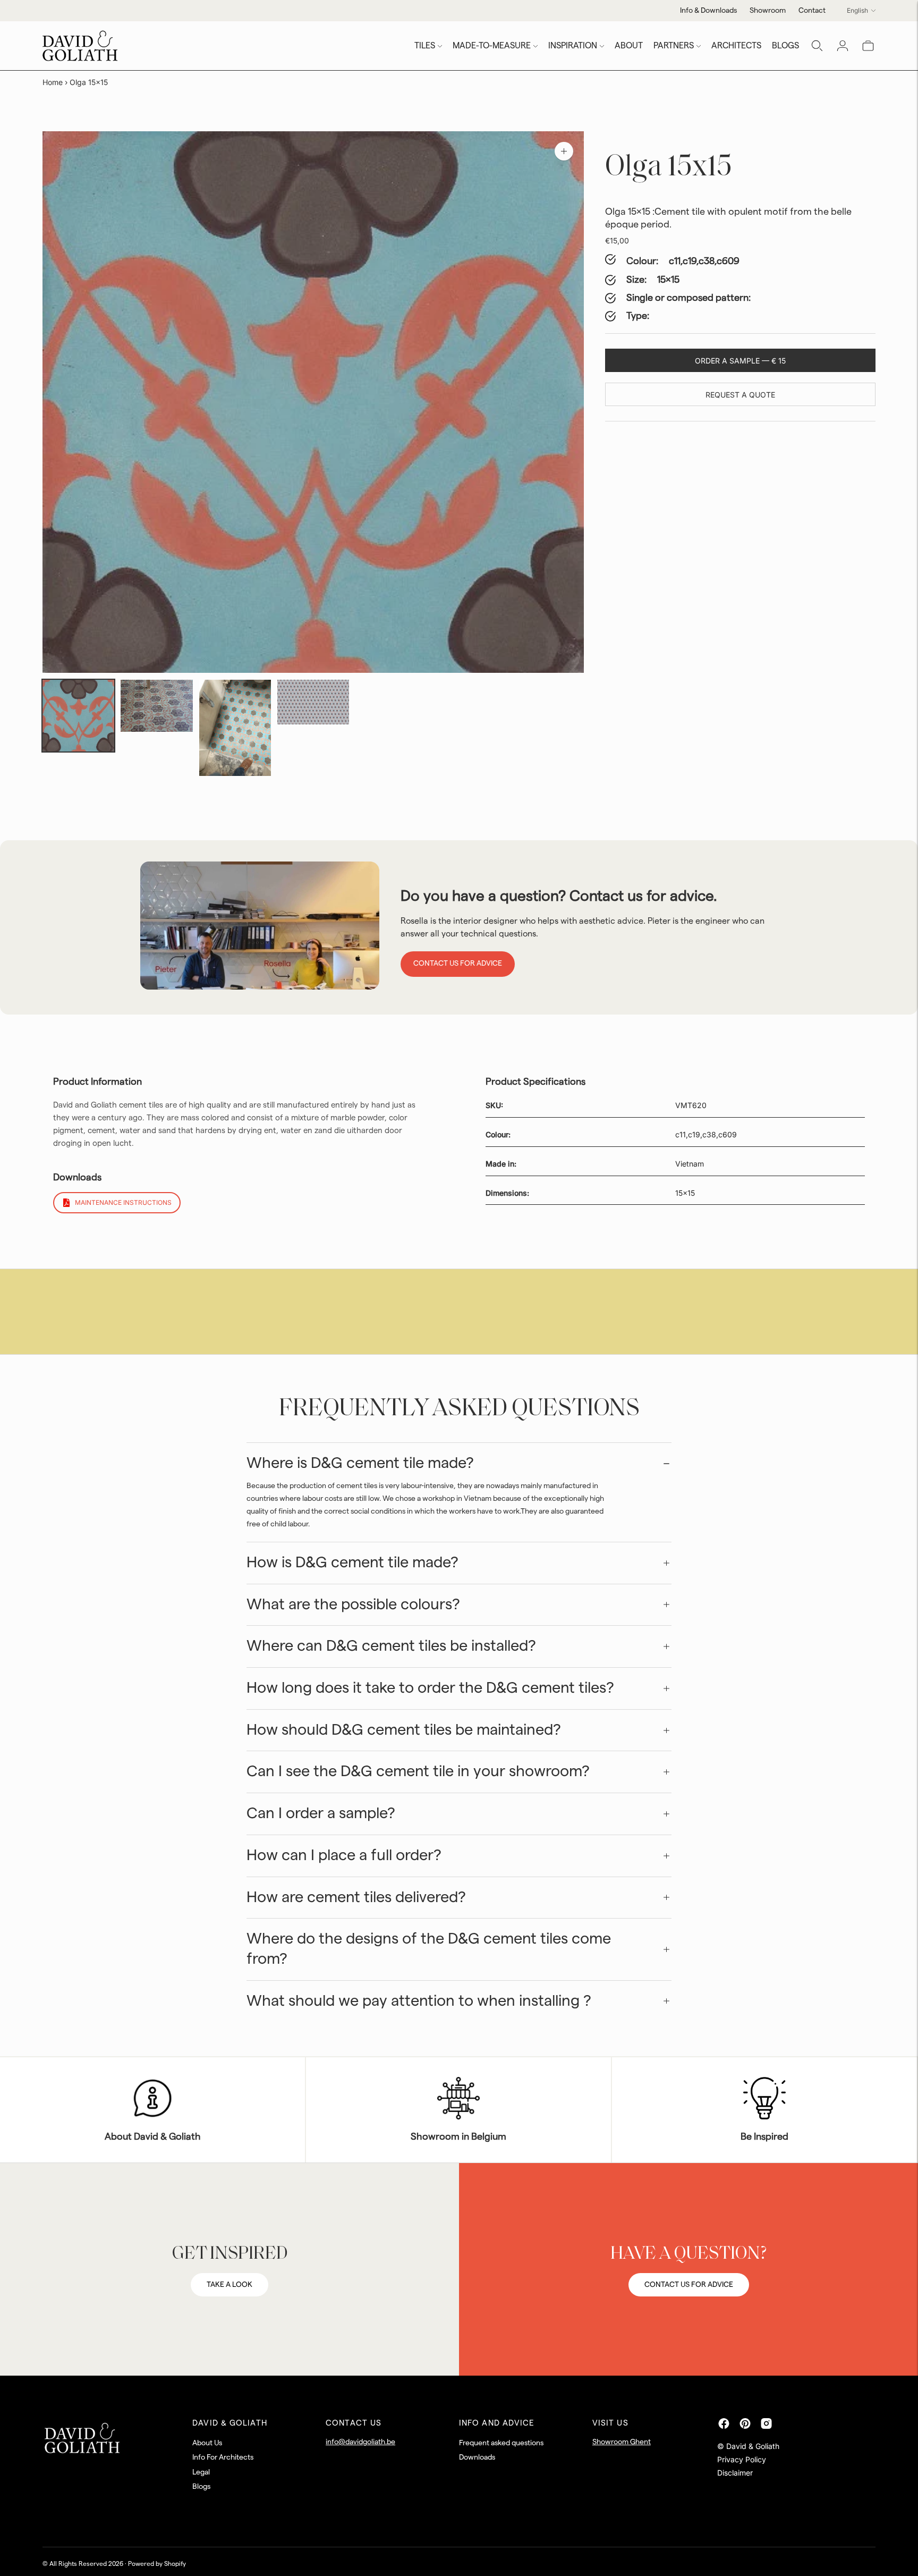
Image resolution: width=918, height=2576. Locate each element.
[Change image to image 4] (313, 702)
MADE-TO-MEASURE (492, 46)
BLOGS (785, 46)
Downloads (477, 2457)
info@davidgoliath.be (360, 2442)
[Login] (843, 46)
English (857, 10)
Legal (201, 2472)
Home (53, 82)
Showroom (768, 11)
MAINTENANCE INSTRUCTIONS (123, 1202)
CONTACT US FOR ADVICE (689, 2285)
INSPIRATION (573, 46)
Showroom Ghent (622, 2442)
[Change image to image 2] (156, 706)
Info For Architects (223, 2457)
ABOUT (629, 46)
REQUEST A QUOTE (740, 395)
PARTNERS (674, 46)
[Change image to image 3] (235, 728)
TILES (425, 46)
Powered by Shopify (157, 2564)
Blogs (201, 2487)
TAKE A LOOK (229, 2285)
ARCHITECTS (736, 46)
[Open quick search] (817, 46)
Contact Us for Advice (458, 964)
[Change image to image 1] (78, 716)
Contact (812, 11)
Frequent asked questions (501, 2443)
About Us (207, 2443)
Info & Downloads (708, 11)
